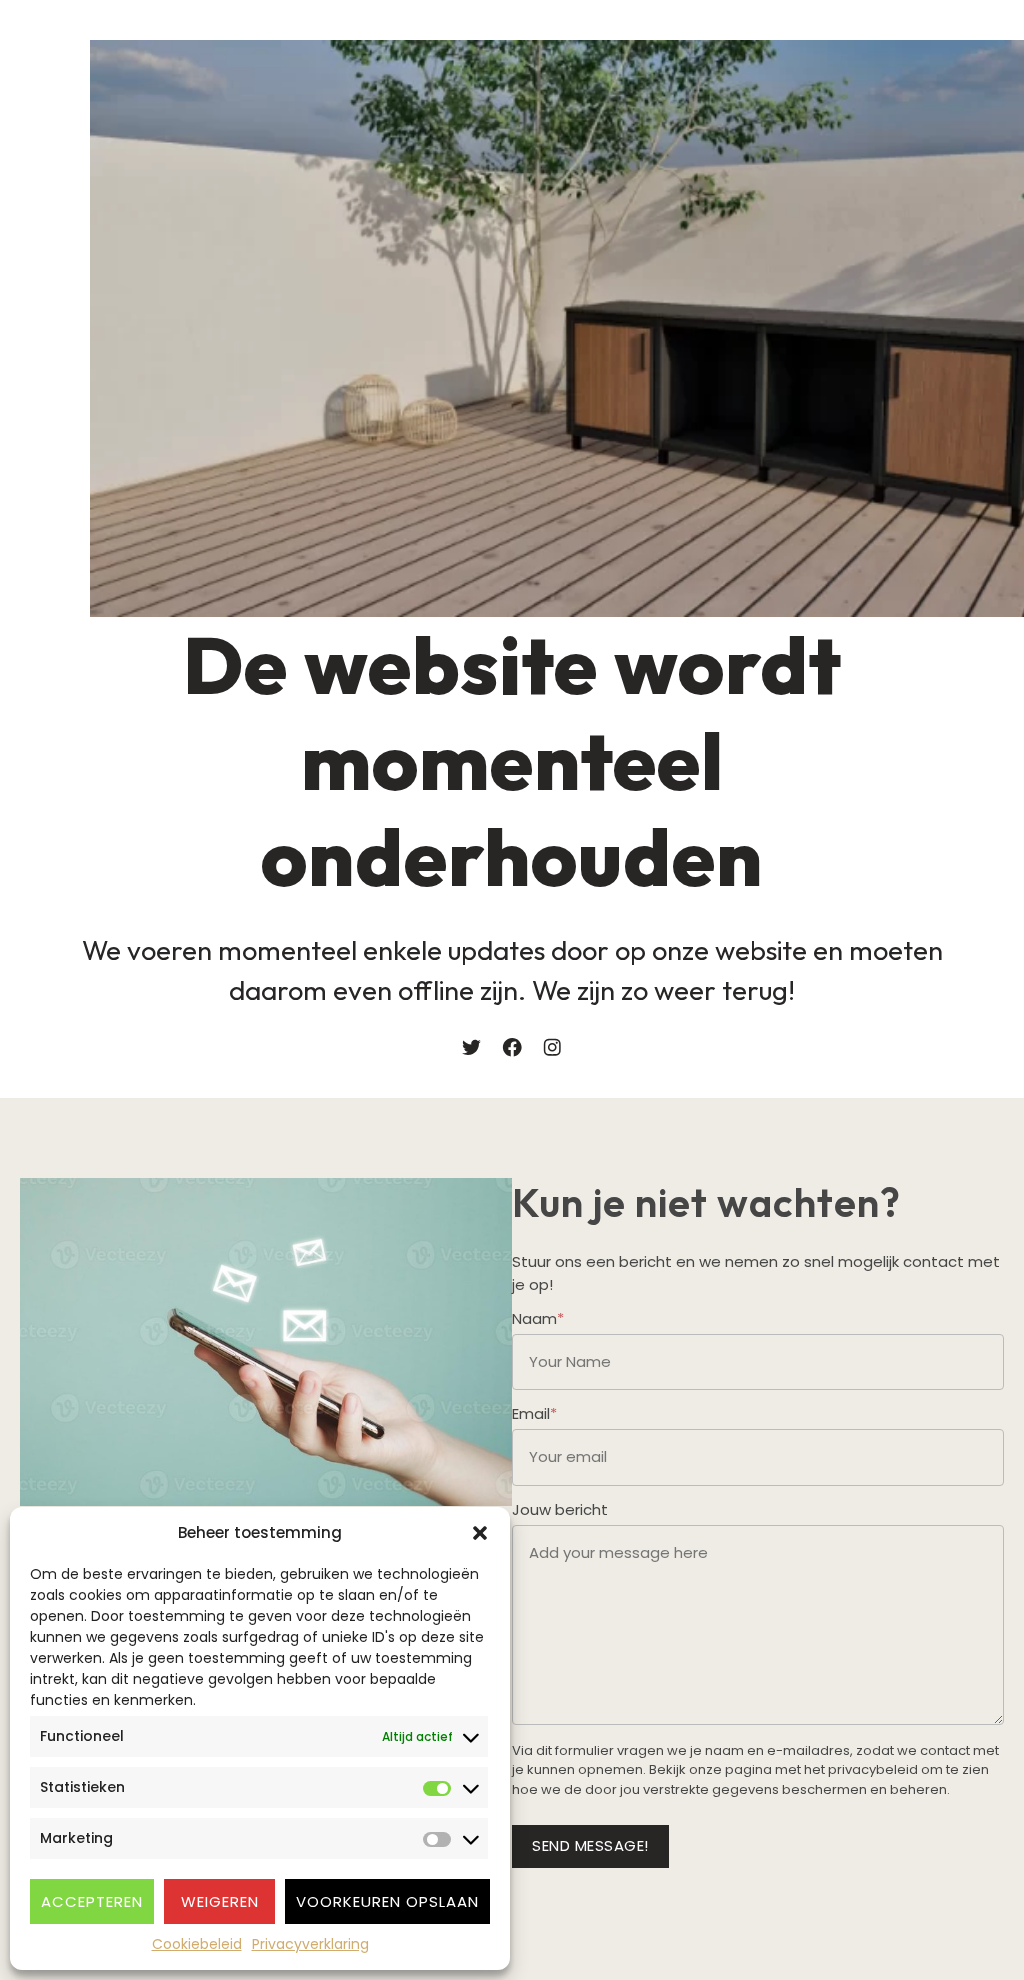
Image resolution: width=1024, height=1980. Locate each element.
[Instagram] (552, 1047)
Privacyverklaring (310, 1944)
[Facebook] (512, 1047)
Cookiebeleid (197, 1944)
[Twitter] (471, 1047)
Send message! (590, 1845)
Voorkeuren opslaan (387, 1901)
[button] (480, 1533)
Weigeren (220, 1901)
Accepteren (92, 1901)
